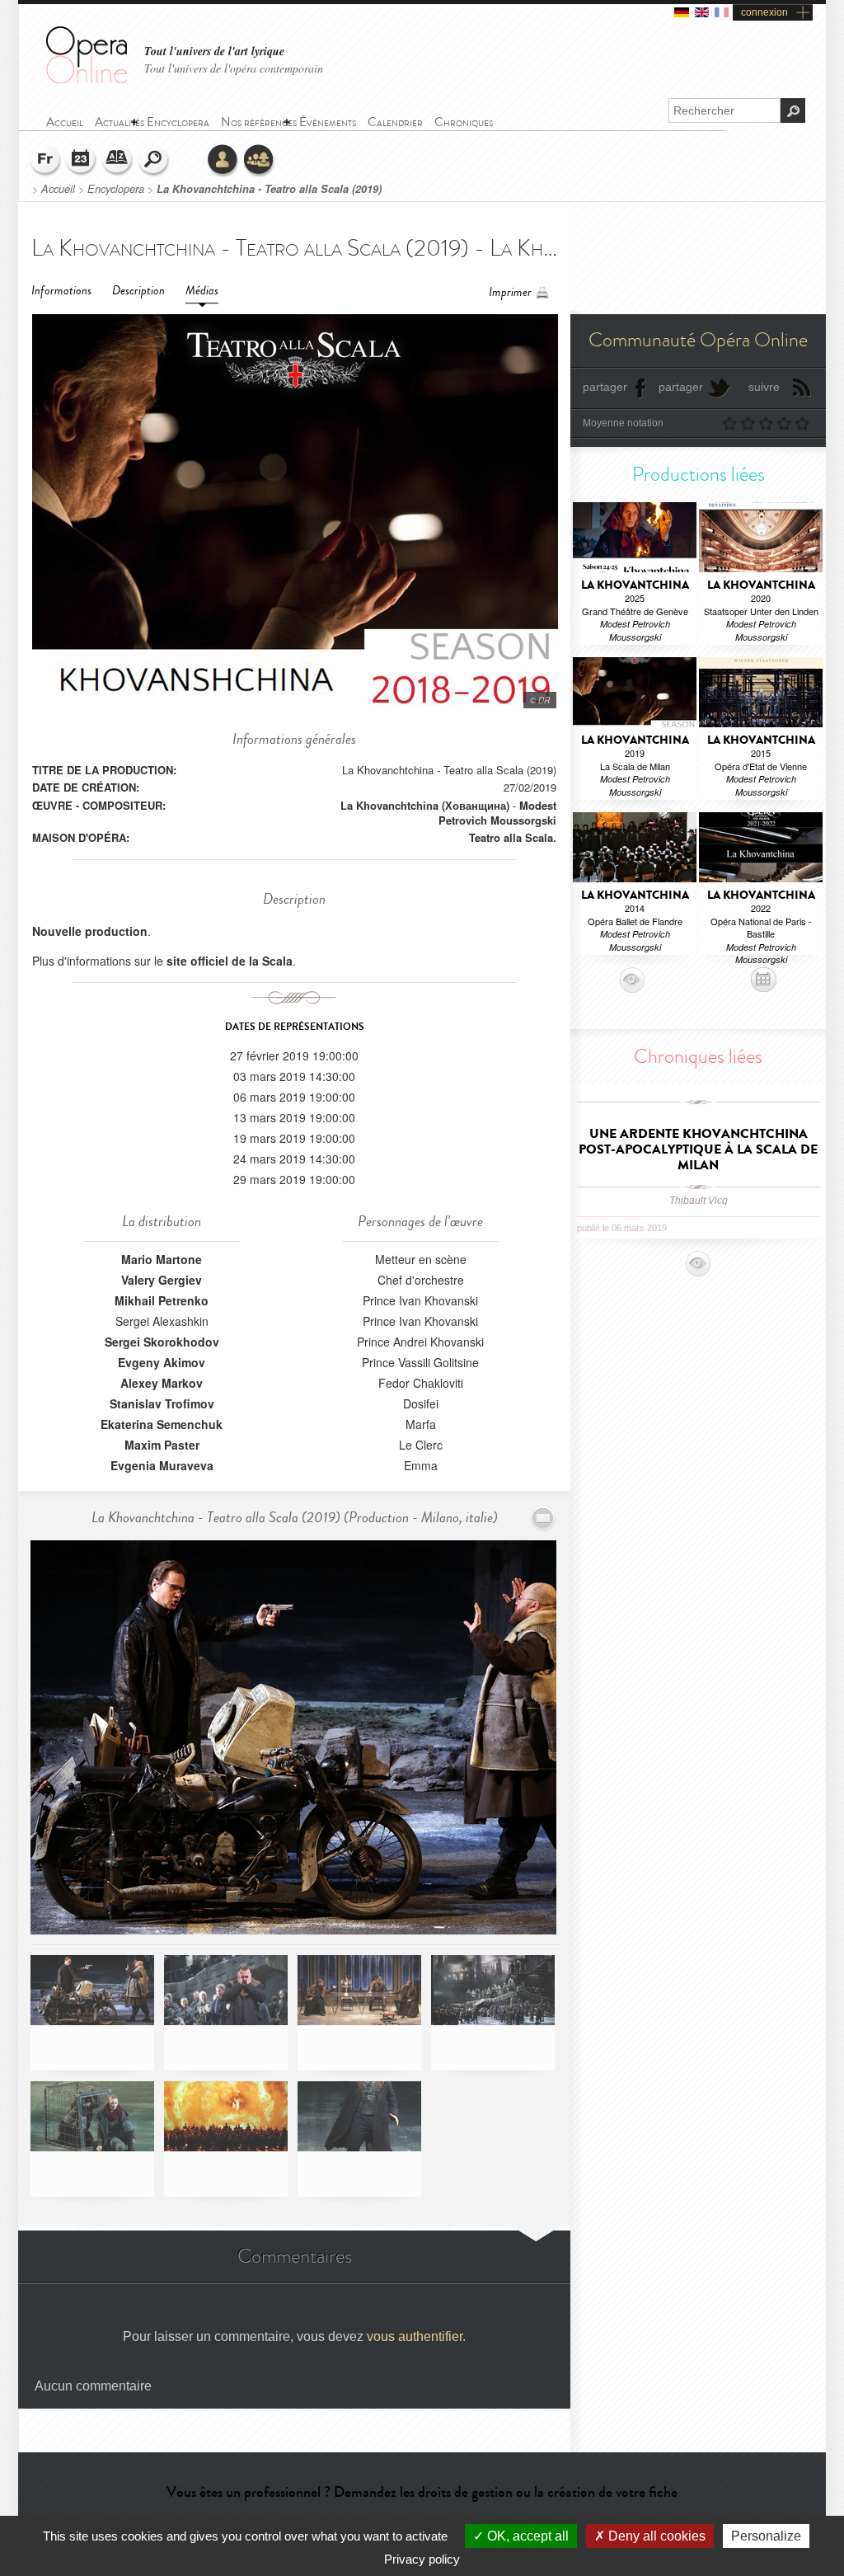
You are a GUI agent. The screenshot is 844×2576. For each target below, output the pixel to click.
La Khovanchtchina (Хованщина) (425, 805)
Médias (202, 291)
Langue (45, 161)
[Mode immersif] (544, 1518)
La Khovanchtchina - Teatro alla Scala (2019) (269, 189)
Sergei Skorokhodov (162, 1342)
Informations (61, 291)
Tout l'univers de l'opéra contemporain (234, 68)
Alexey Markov (162, 1383)
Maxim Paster (162, 1445)
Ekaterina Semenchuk (162, 1424)
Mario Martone (162, 1259)
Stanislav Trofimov (162, 1403)
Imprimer (510, 292)
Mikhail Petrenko (162, 1300)
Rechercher (154, 161)
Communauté (260, 161)
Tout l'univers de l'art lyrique (214, 52)
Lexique (118, 161)
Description (138, 291)
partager (605, 387)
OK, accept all (526, 2536)
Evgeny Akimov (162, 1362)
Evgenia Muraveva (162, 1465)
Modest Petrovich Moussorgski (497, 813)
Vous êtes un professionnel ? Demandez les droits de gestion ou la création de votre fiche (422, 2492)
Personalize (766, 2536)
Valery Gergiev (162, 1280)
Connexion (223, 161)
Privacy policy (422, 2559)
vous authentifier (415, 2336)
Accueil (58, 189)
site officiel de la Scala (230, 961)
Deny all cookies (655, 2536)
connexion (764, 12)
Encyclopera (116, 189)
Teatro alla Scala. (513, 837)
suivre (764, 387)
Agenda (82, 161)
